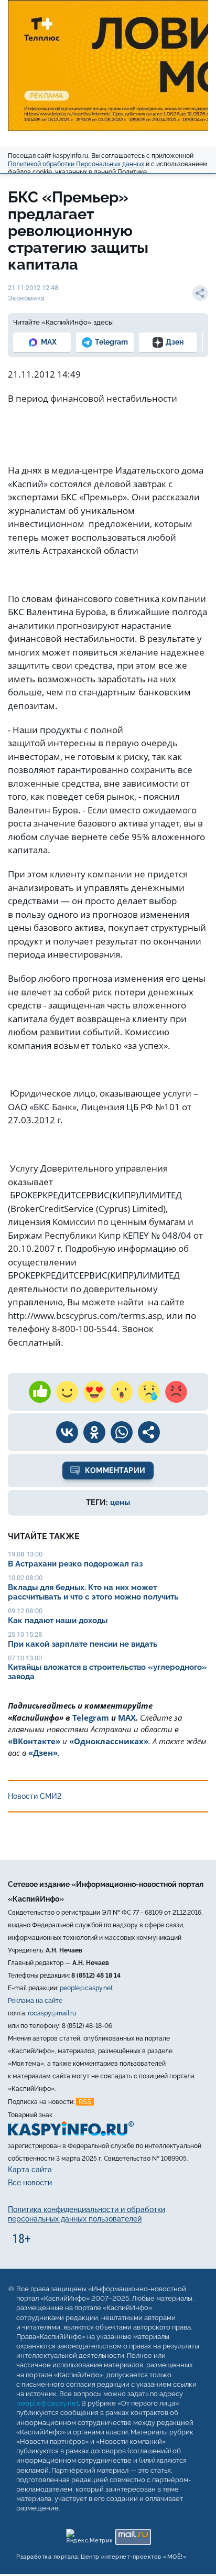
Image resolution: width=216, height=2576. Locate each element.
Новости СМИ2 (35, 1796)
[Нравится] (40, 1392)
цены (120, 1502)
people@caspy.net (86, 1988)
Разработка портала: (101, 2557)
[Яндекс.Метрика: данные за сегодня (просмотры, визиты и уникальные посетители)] (89, 2535)
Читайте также (44, 1536)
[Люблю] (94, 1392)
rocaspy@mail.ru (52, 2013)
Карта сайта (30, 2170)
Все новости (30, 2183)
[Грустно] (149, 1392)
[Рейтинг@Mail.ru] (133, 2535)
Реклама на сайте (35, 2001)
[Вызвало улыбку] (67, 1392)
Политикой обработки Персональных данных (76, 164)
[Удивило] (122, 1392)
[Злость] (176, 1392)
